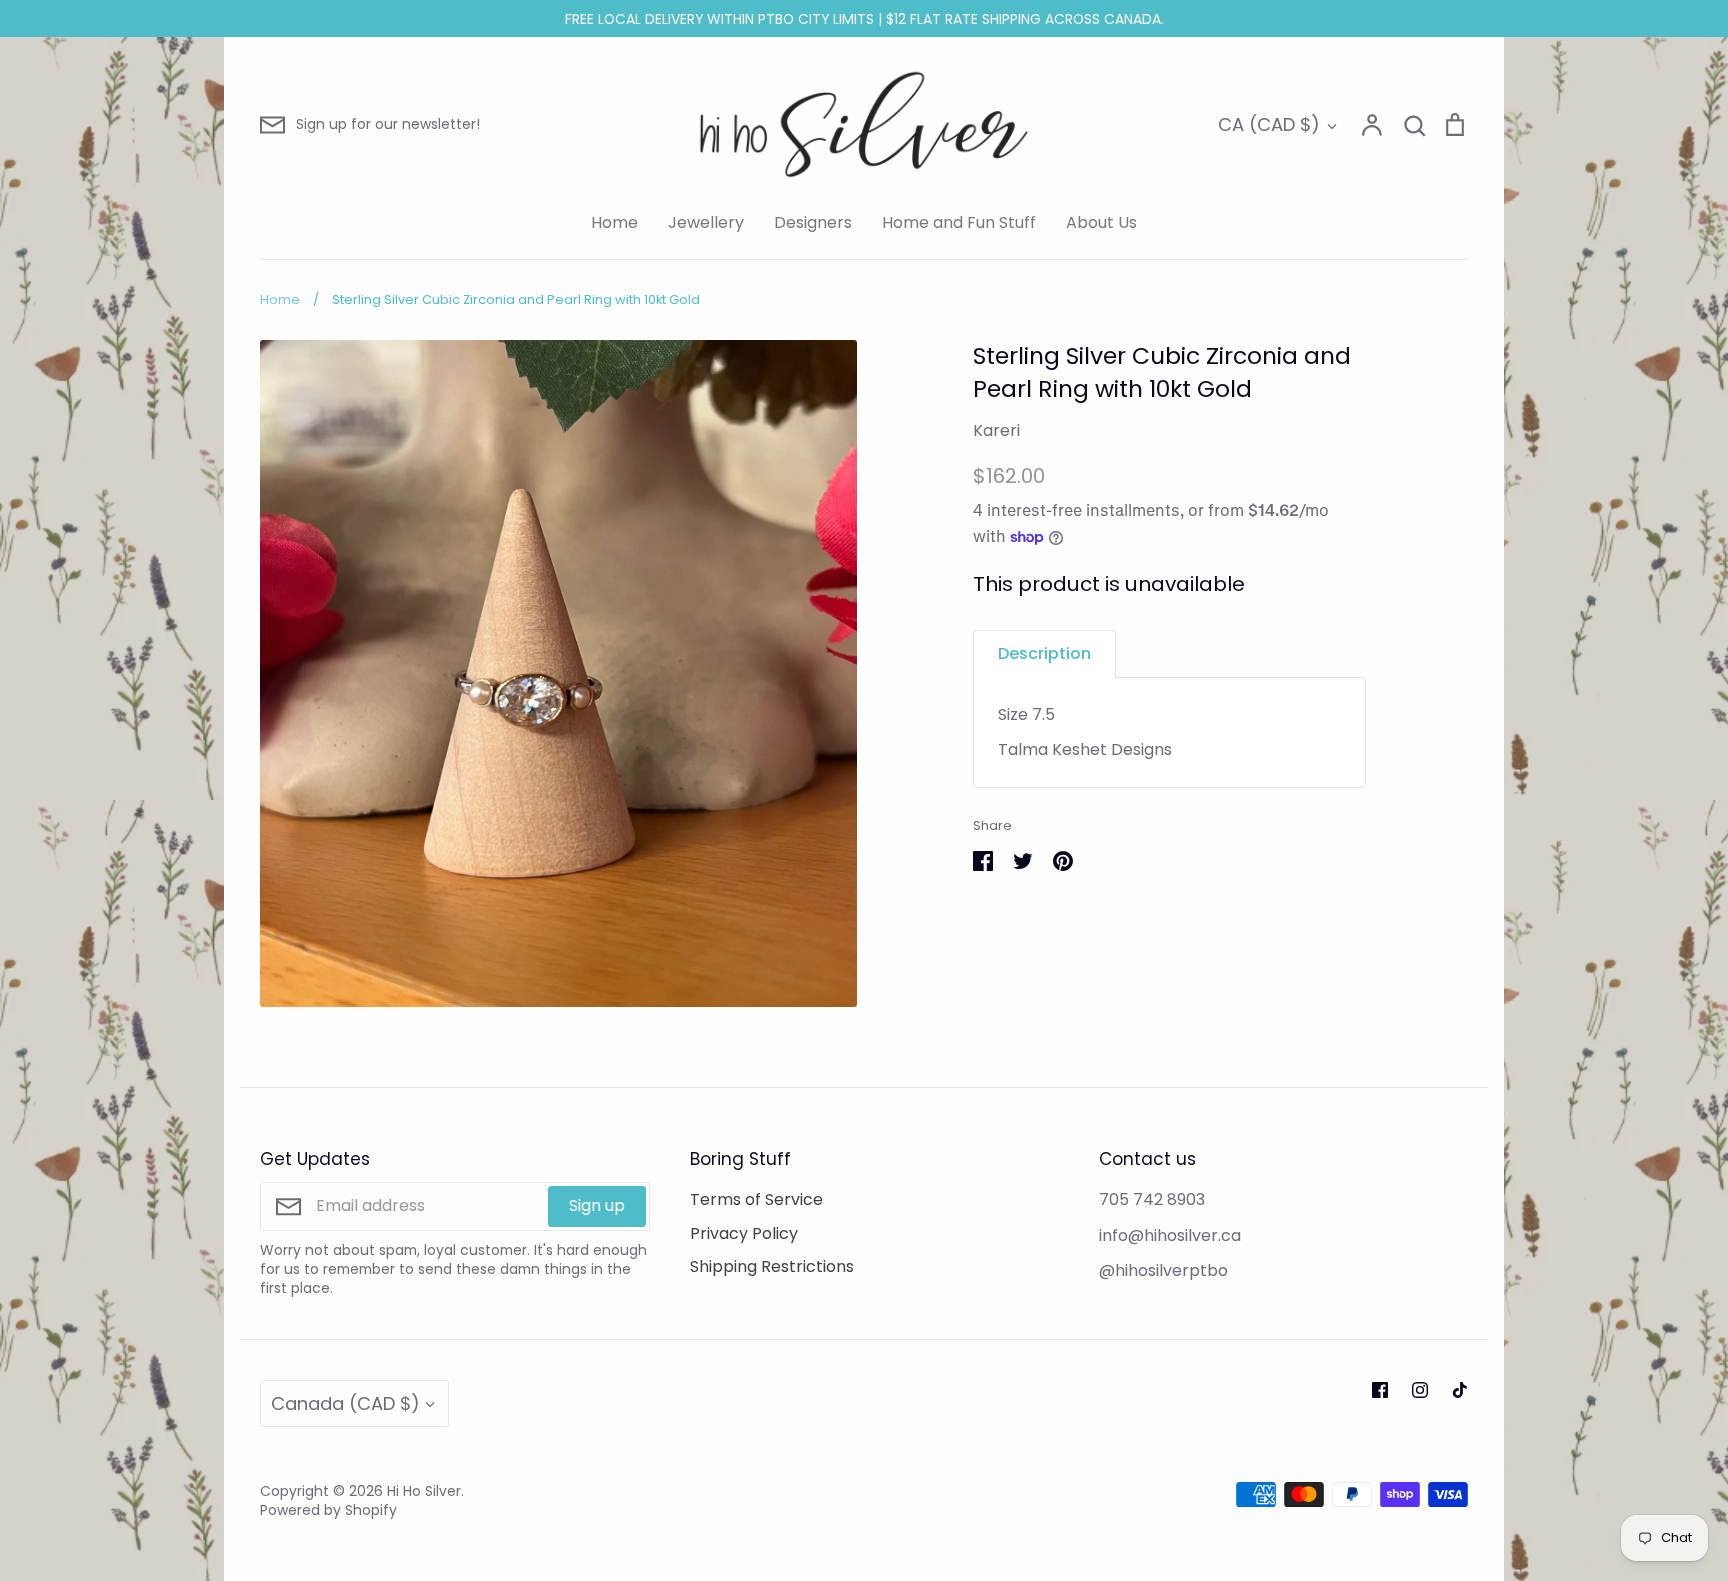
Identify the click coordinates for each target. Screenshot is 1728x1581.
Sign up (597, 1205)
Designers (813, 222)
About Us (1101, 222)
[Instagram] (1420, 1390)
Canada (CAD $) (345, 1403)
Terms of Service (756, 1199)
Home (614, 222)
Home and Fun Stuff (959, 222)
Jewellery (706, 222)
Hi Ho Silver (424, 1491)
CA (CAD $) (1269, 124)
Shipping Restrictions (772, 1266)
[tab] (1044, 653)
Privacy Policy (744, 1233)
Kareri (996, 430)
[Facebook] (1380, 1390)
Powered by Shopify (328, 1510)
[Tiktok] (1460, 1390)
